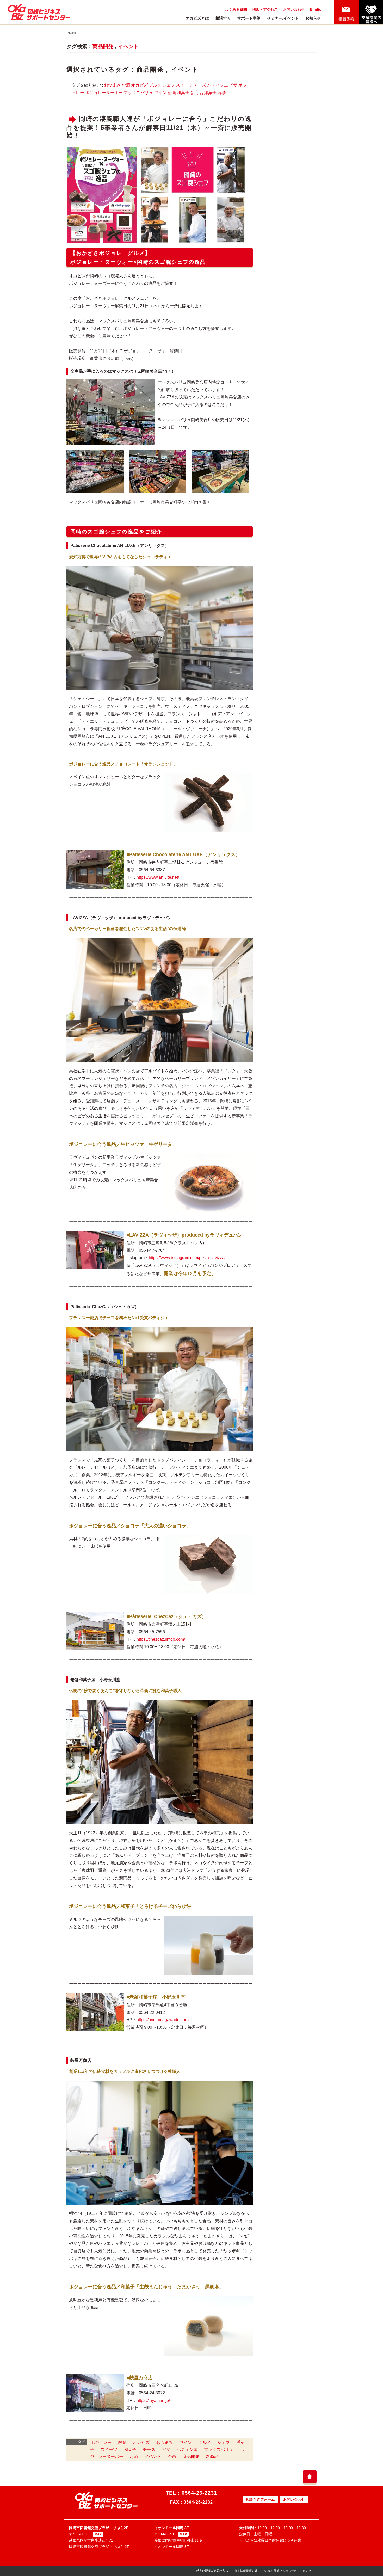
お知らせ (313, 18)
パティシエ (218, 85)
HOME (72, 33)
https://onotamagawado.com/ (163, 2020)
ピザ (233, 85)
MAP (98, 2534)
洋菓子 (210, 93)
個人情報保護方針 (246, 2571)
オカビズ (139, 85)
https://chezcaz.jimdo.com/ (161, 1639)
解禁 (222, 93)
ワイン (160, 93)
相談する (223, 18)
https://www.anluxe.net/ (158, 877)
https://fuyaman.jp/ (153, 2400)
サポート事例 (249, 18)
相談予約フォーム (260, 2499)
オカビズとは (197, 18)
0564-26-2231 (199, 2493)
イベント (128, 46)
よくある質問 (236, 9)
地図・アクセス (265, 9)
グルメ (155, 85)
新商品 (197, 93)
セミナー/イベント (283, 18)
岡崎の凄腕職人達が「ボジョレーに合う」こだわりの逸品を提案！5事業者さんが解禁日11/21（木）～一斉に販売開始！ (159, 127)
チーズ (200, 85)
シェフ (169, 85)
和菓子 (183, 93)
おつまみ (112, 85)
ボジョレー (101, 2442)
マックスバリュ (138, 93)
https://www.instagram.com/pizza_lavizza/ (187, 1258)
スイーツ (184, 85)
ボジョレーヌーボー (104, 93)
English (317, 9)
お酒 (126, 85)
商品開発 (103, 46)
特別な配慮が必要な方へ (212, 2571)
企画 (172, 93)
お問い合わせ (294, 9)
